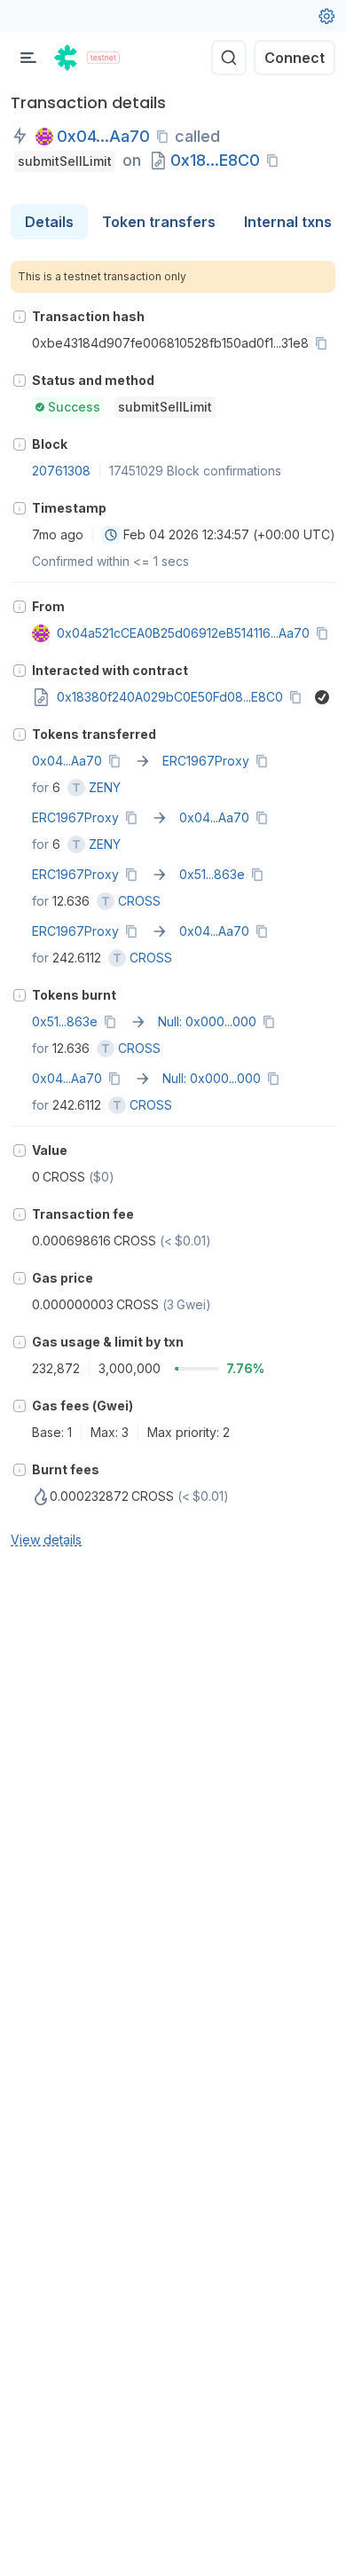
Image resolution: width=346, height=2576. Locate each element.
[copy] (166, 137)
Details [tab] (49, 222)
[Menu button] (28, 58)
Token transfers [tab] (159, 222)
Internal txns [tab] (288, 222)
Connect (295, 58)
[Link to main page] (67, 58)
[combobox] (111, 535)
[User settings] (326, 16)
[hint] (20, 317)
